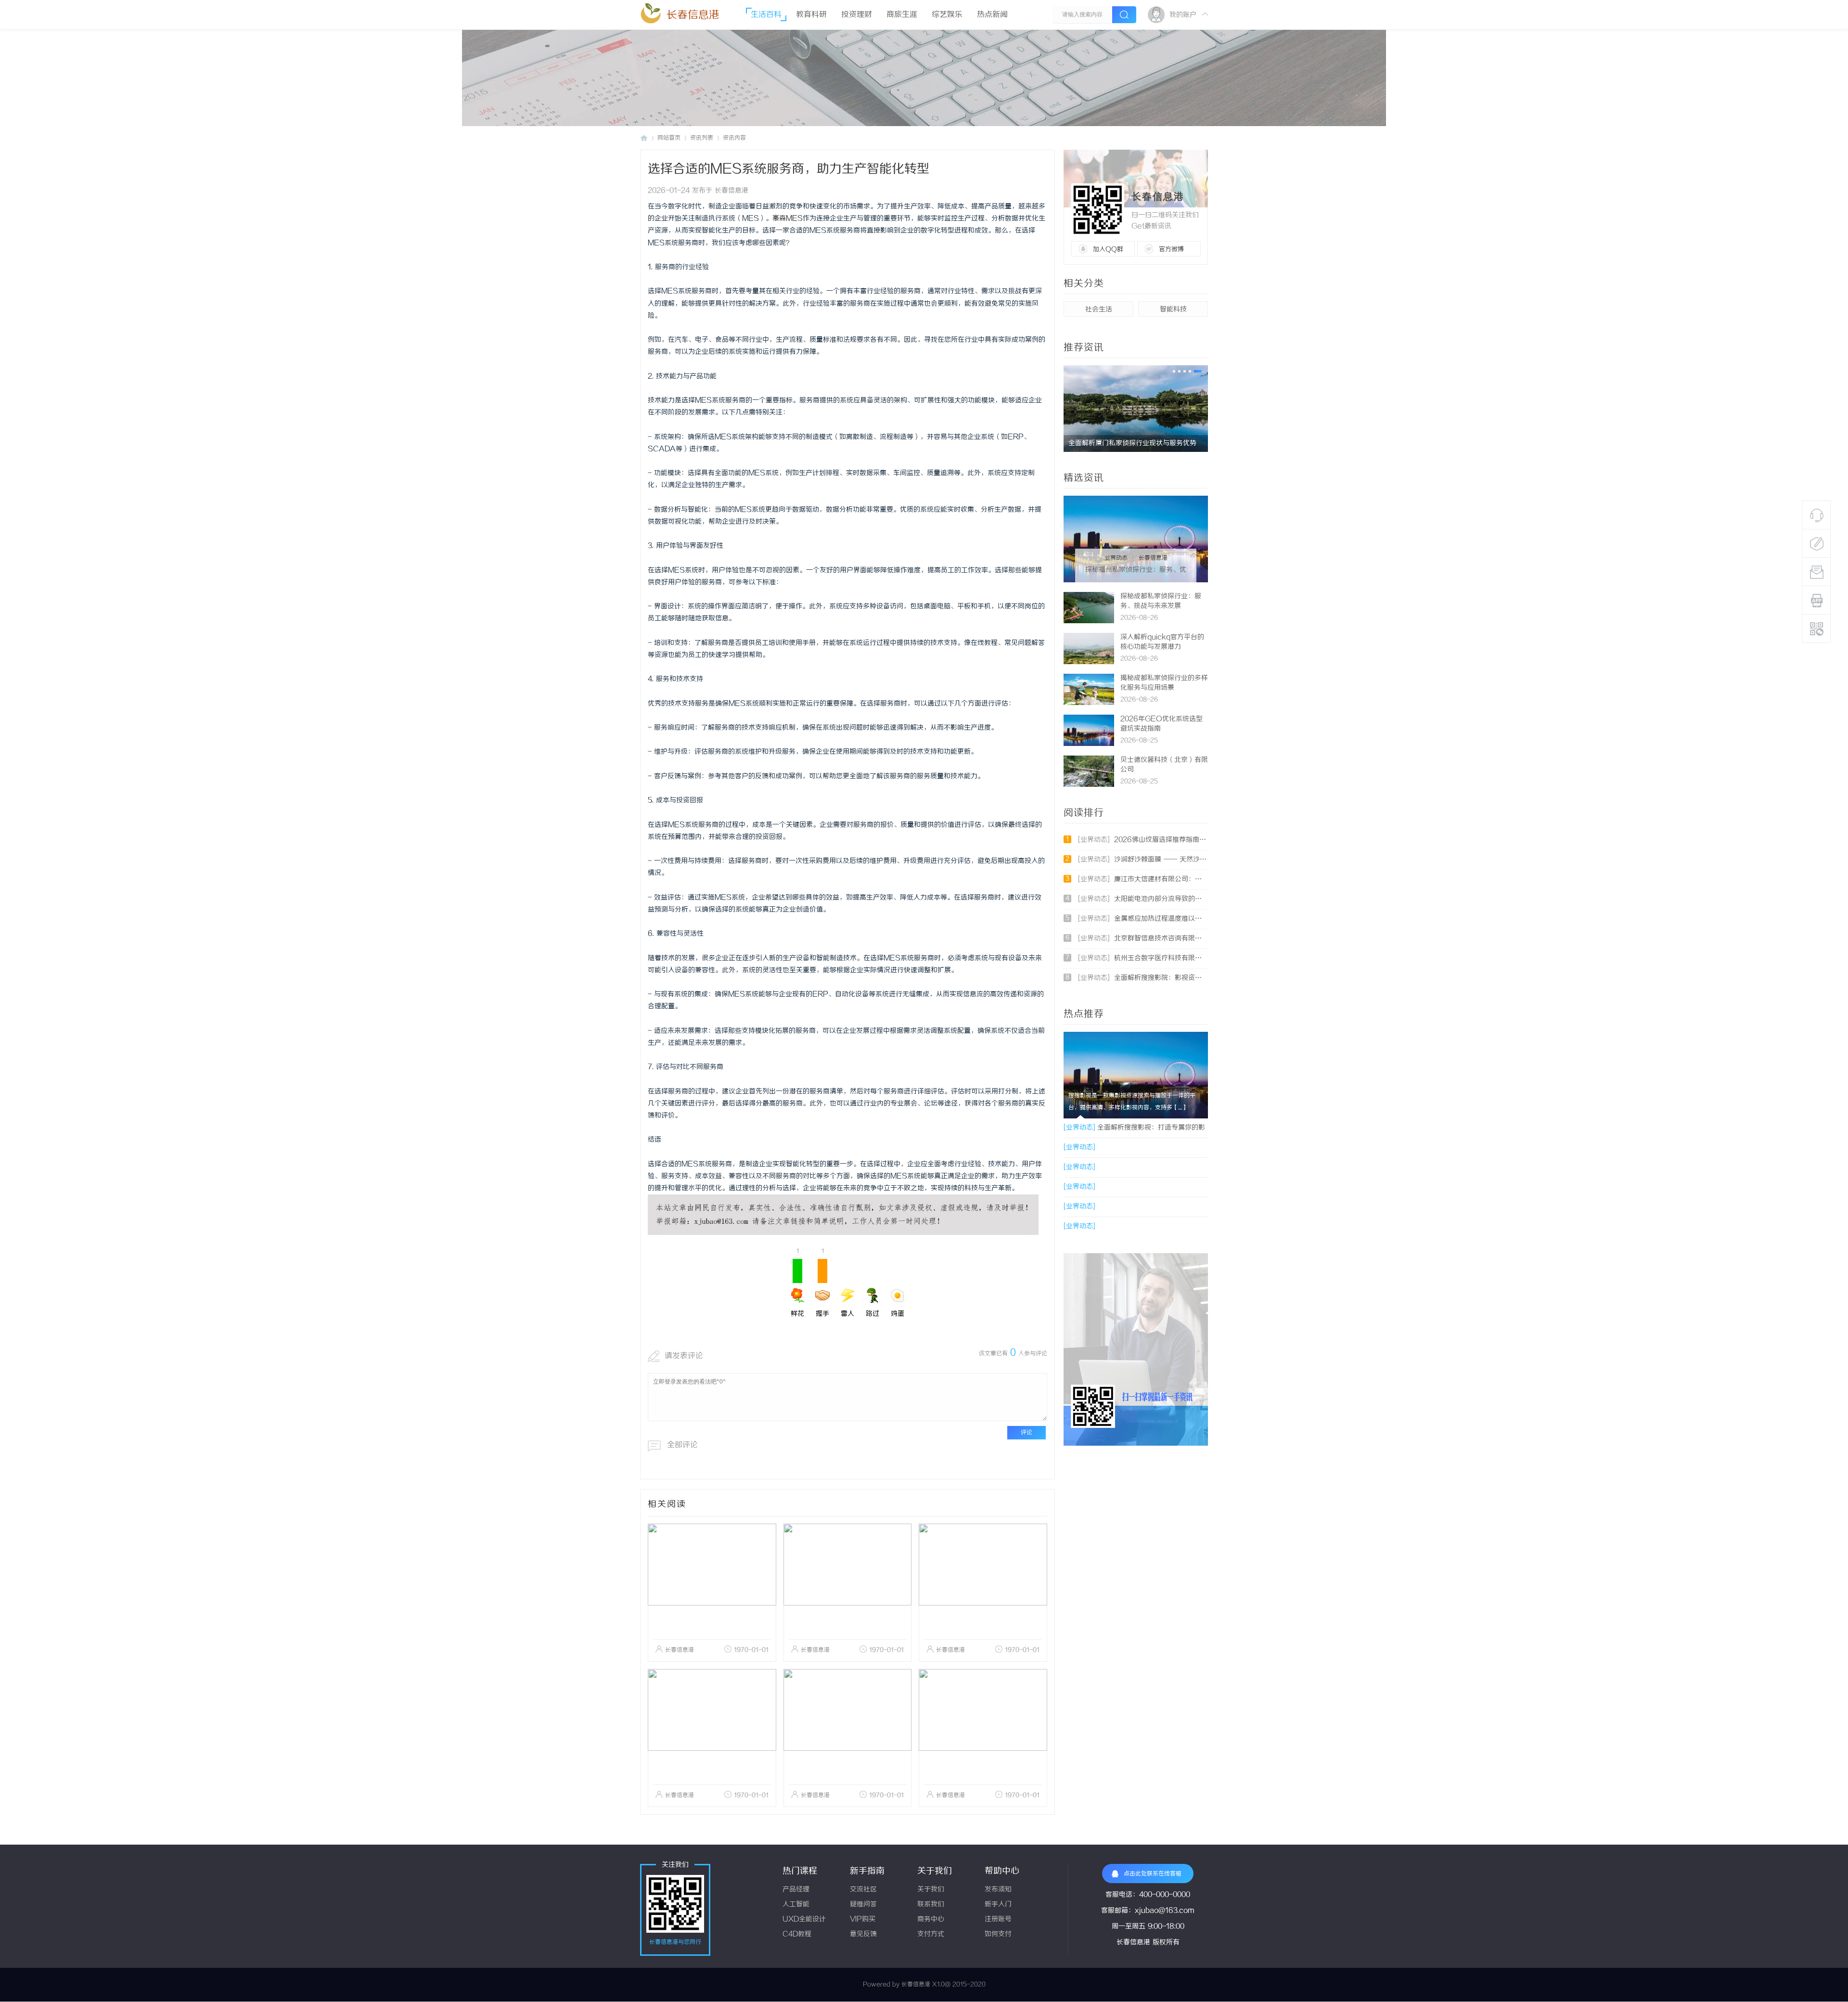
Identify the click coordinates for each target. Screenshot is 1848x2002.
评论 (1027, 1432)
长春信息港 (693, 15)
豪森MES (788, 219)
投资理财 (857, 15)
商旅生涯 (902, 15)
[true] (1124, 15)
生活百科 (766, 15)
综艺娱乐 (947, 15)
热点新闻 (992, 15)
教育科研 (811, 15)
